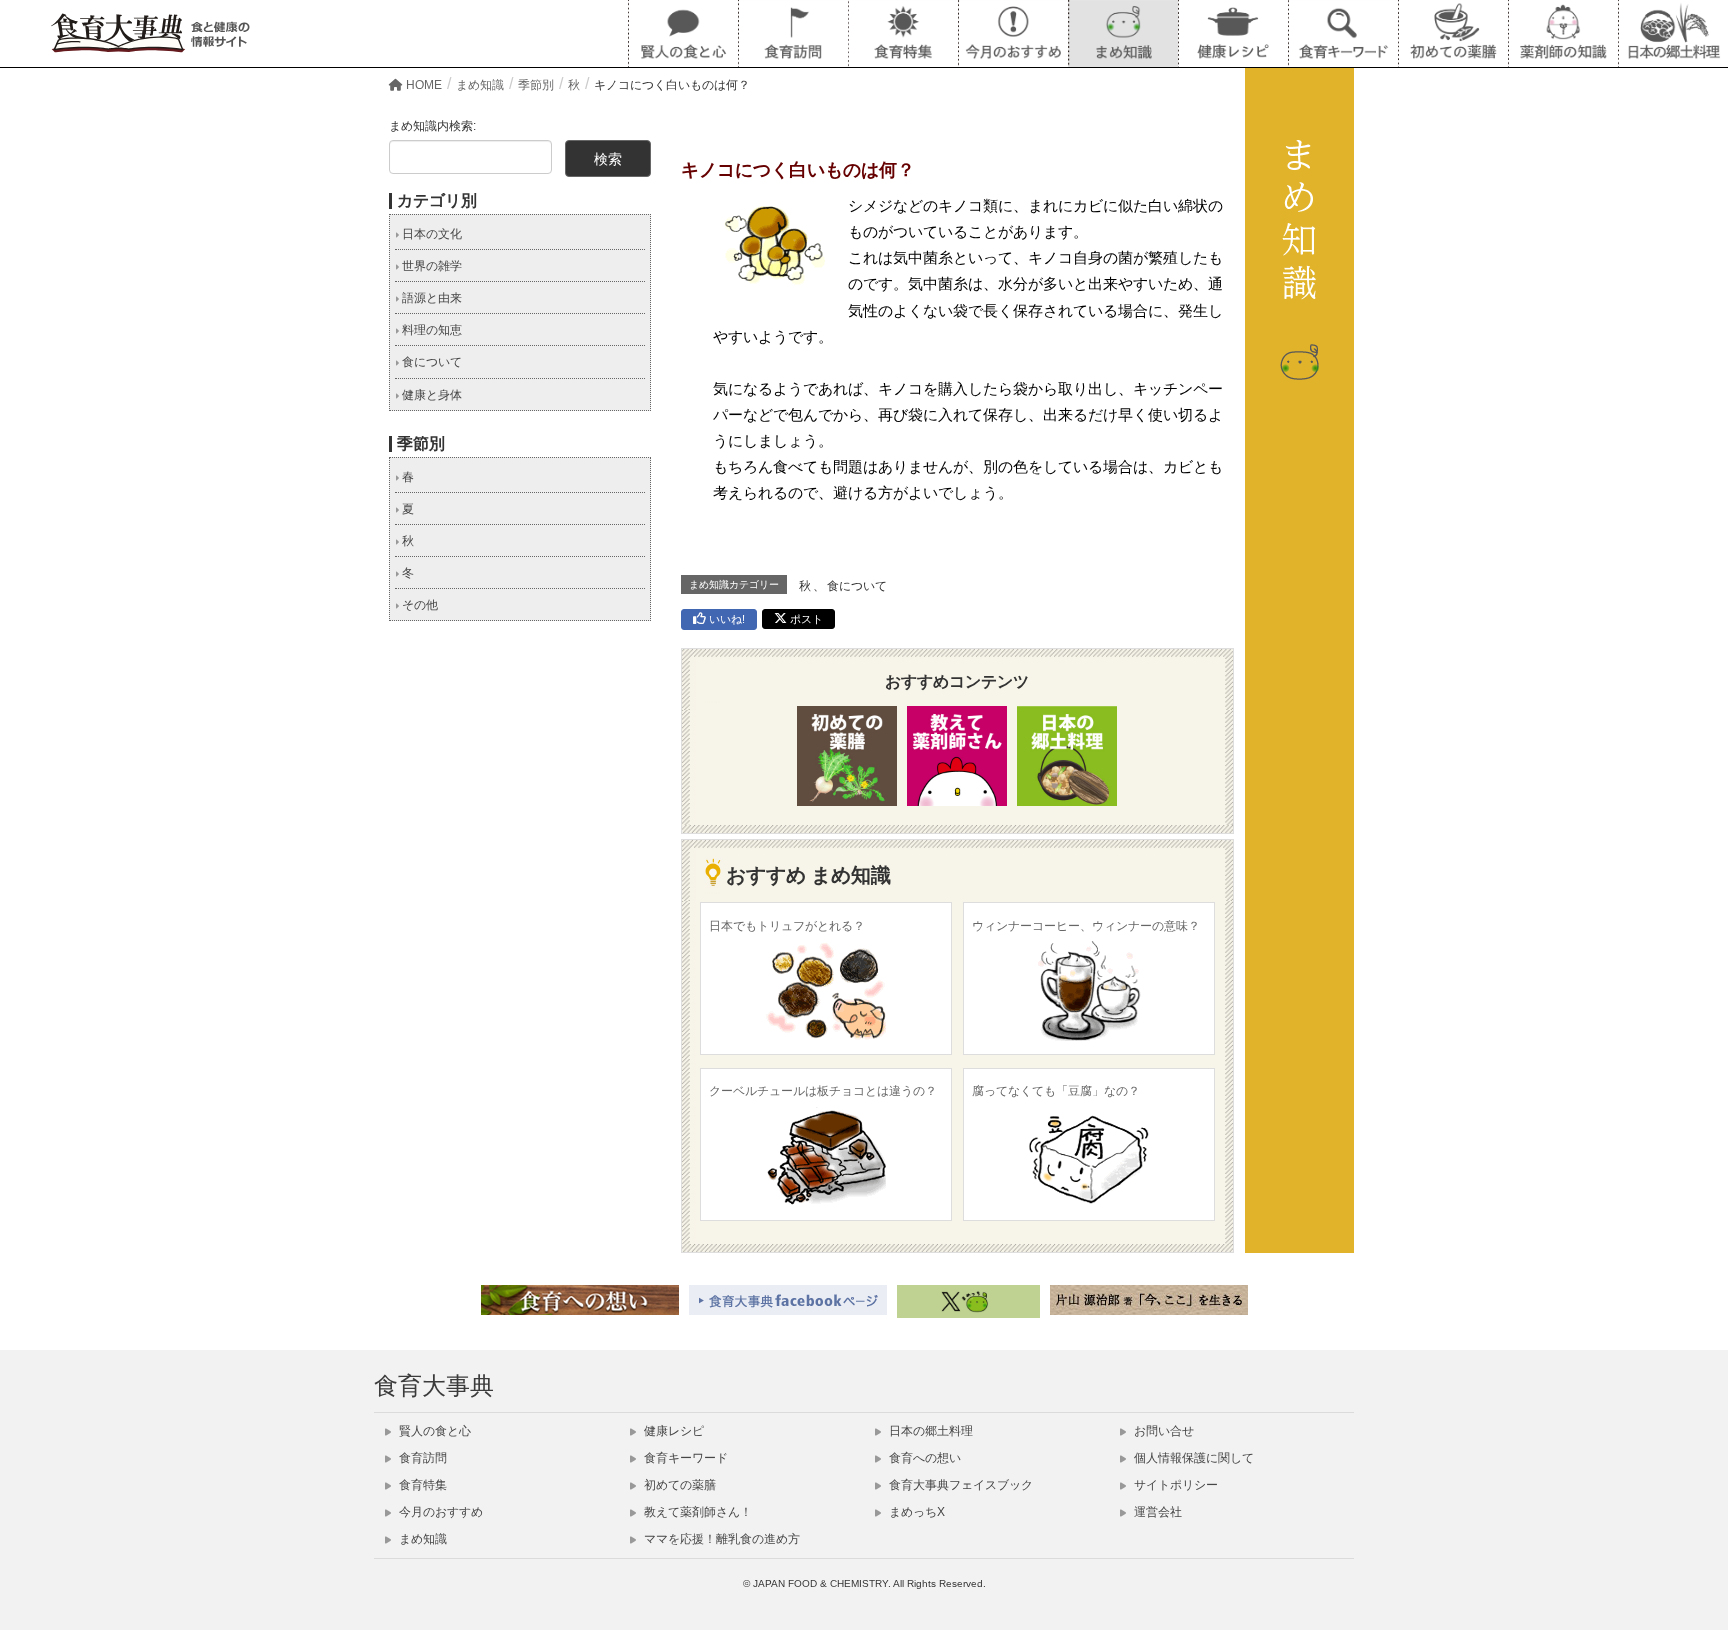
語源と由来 (430, 298)
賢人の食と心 (433, 1431)
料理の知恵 (430, 330)
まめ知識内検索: (432, 126)
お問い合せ (1162, 1431)
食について (857, 586)
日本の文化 (430, 234)
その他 (418, 605)
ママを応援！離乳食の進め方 (720, 1539)
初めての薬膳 (678, 1485)
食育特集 (421, 1485)
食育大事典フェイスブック (959, 1485)
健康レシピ (672, 1431)
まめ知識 (421, 1539)
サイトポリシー (1174, 1485)
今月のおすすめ (439, 1512)
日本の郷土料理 (929, 1431)
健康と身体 (430, 395)
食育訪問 (421, 1458)
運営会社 (1156, 1512)
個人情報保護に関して (1192, 1458)
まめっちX (915, 1512)
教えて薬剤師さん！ (696, 1512)
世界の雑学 (430, 266)
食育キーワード (684, 1458)
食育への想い (923, 1458)
